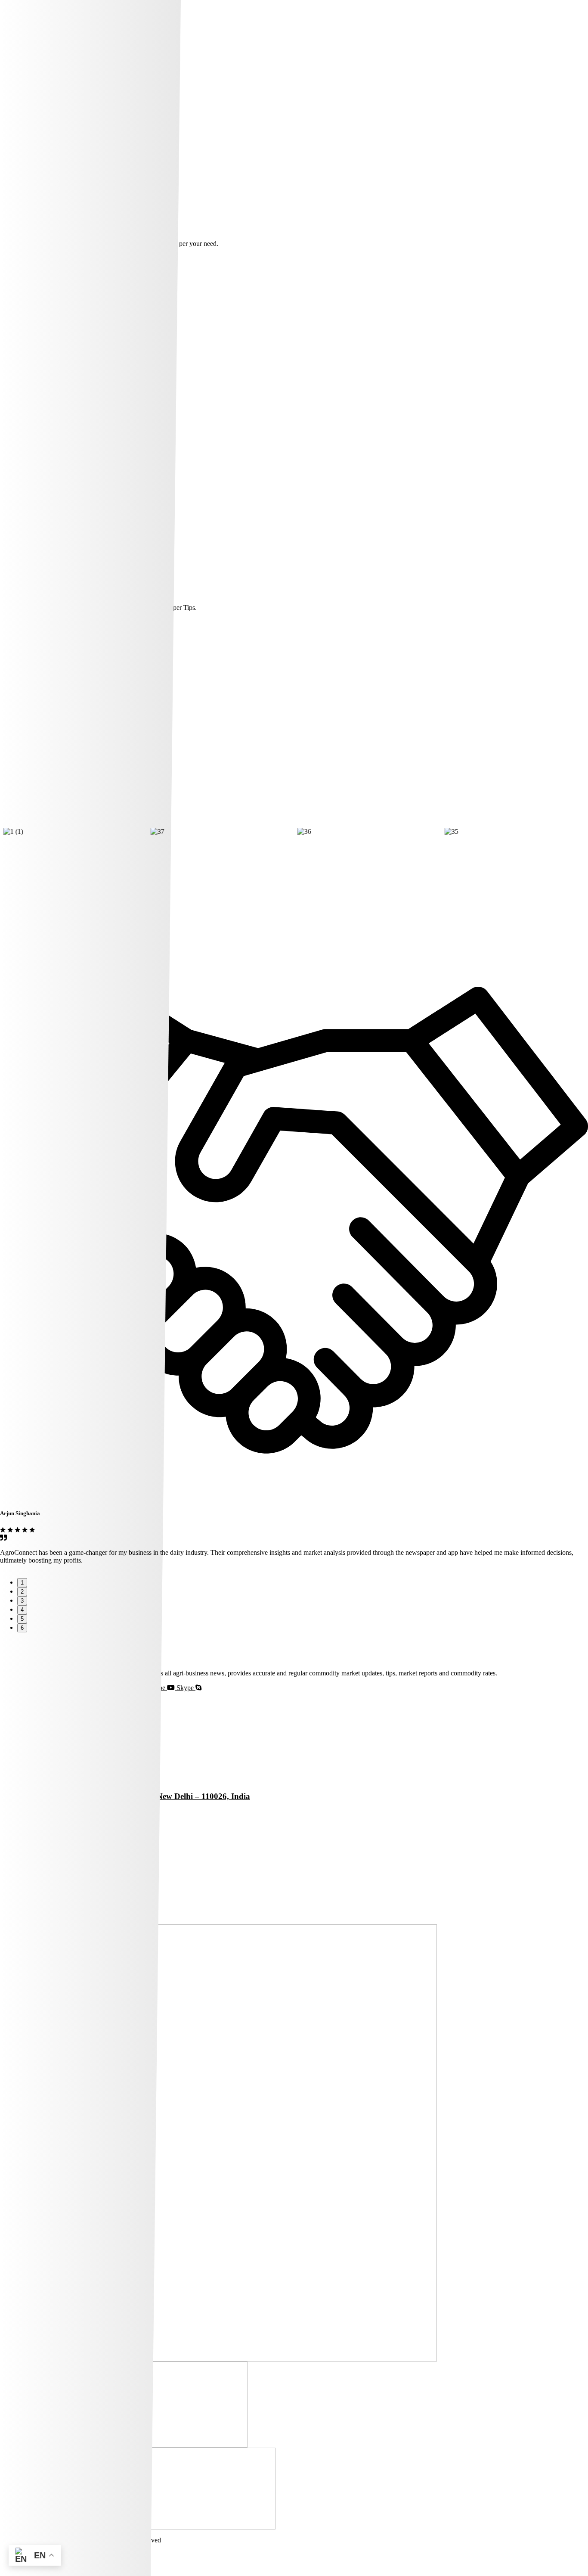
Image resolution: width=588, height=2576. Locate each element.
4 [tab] (22, 1610)
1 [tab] (22, 1583)
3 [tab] (22, 1601)
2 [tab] (22, 1592)
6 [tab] (22, 1628)
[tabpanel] (294, 1535)
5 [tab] (22, 1619)
